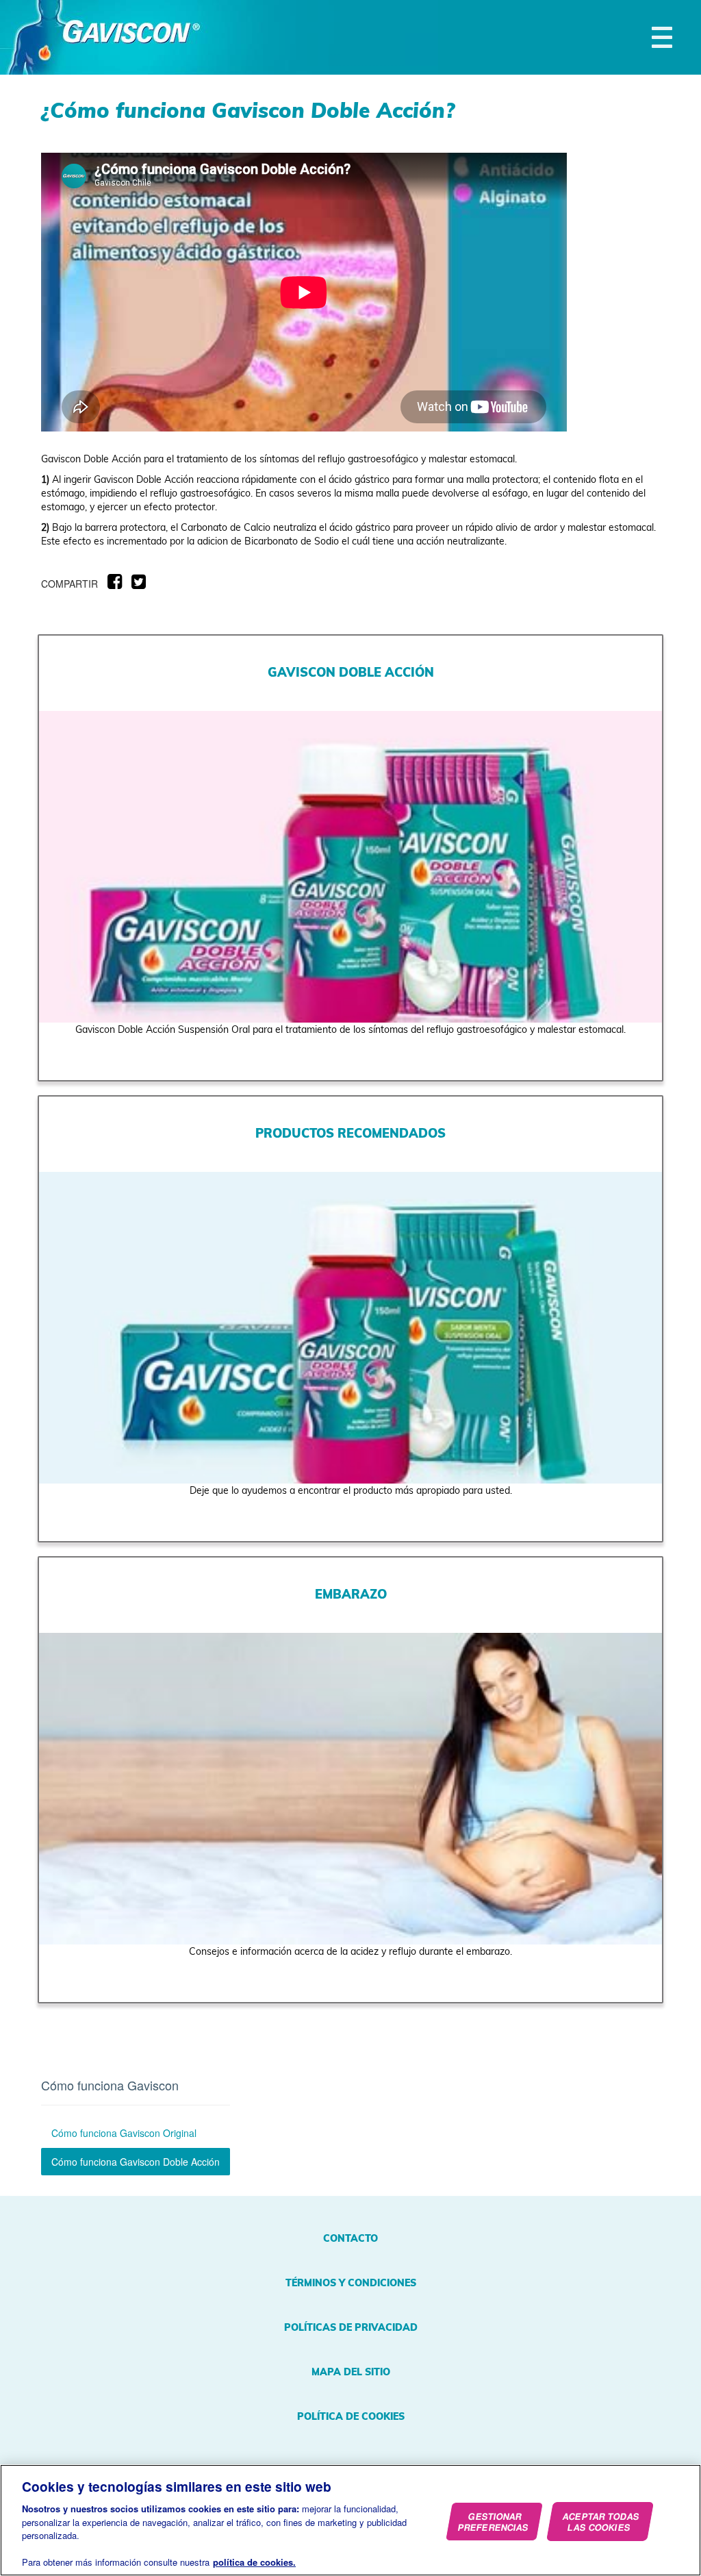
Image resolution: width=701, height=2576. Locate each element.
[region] (350, 2520)
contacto (350, 2238)
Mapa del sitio (351, 2372)
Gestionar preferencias (494, 2522)
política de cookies (351, 2416)
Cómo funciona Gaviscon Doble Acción (136, 2162)
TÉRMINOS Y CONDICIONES (351, 2283)
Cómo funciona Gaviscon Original (124, 2133)
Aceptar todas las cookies (601, 2522)
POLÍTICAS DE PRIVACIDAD (351, 2327)
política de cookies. (254, 2562)
